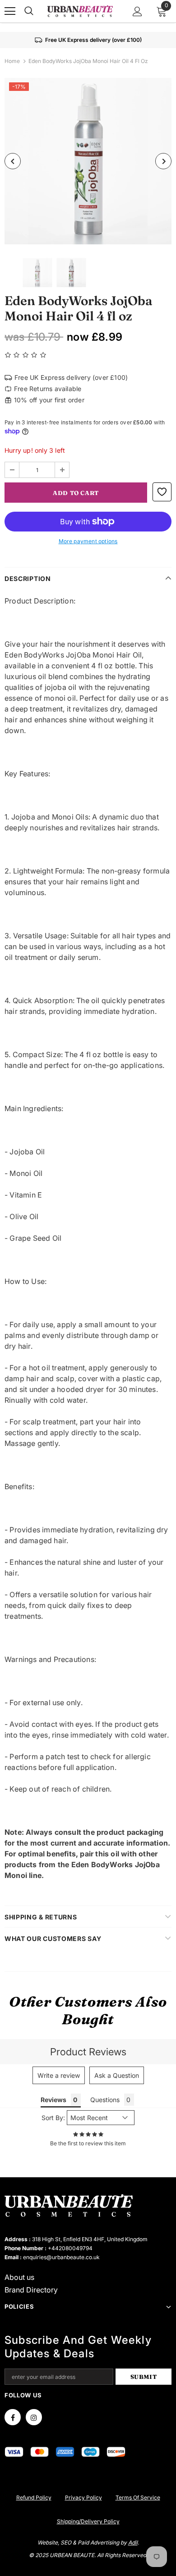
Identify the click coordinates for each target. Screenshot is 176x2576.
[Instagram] (34, 2417)
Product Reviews (88, 2052)
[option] (88, 161)
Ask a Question (117, 2075)
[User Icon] (137, 11)
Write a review (59, 2075)
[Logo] (80, 11)
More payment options (88, 541)
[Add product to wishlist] (162, 492)
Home (12, 61)
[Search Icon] (29, 11)
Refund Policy (34, 2497)
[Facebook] (13, 2417)
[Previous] (13, 161)
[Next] (163, 161)
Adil (133, 2542)
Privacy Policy (83, 2497)
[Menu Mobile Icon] (10, 11)
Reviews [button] (53, 2100)
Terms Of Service (138, 2497)
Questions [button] (105, 2100)
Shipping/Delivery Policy (88, 2521)
